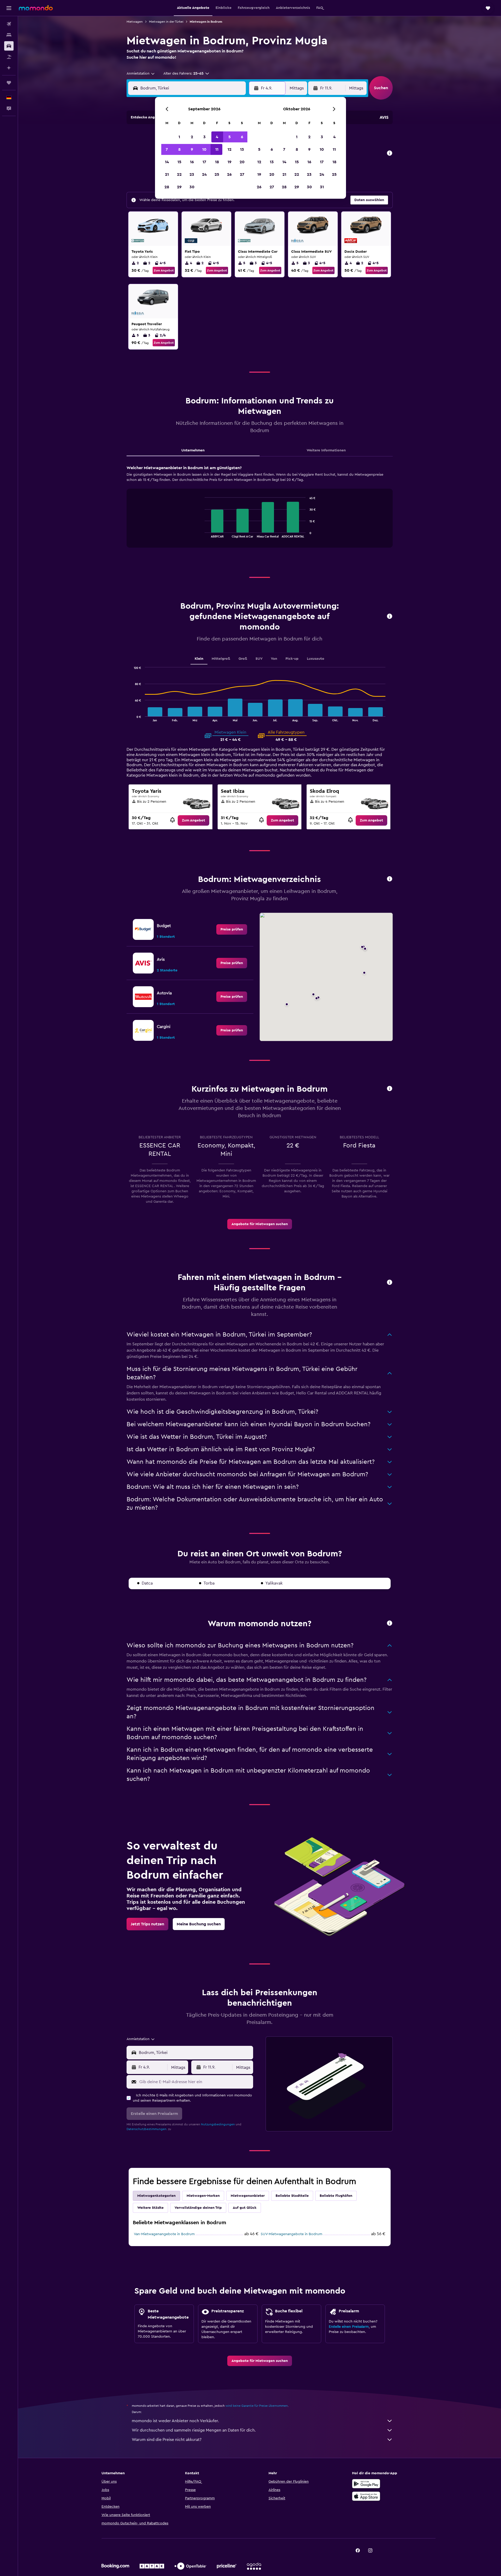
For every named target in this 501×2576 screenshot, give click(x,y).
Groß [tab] (243, 659)
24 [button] (204, 174)
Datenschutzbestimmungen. (147, 2129)
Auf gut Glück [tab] (245, 2208)
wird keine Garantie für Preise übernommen (257, 2406)
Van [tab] (274, 659)
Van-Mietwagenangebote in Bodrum (164, 2234)
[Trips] (9, 83)
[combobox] (141, 74)
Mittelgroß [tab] (221, 659)
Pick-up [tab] (292, 659)
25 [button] (217, 174)
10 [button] (204, 149)
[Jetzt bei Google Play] (366, 2484)
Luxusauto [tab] (316, 659)
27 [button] (242, 174)
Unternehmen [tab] (193, 450)
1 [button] (179, 137)
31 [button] (322, 187)
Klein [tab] (199, 659)
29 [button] (179, 187)
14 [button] (167, 162)
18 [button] (217, 162)
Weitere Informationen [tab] (326, 450)
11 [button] (217, 149)
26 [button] (229, 174)
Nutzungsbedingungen (218, 2124)
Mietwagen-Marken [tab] (203, 2196)
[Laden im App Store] (366, 2496)
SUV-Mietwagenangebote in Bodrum (291, 2234)
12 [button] (229, 149)
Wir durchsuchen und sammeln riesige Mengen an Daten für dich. (194, 2430)
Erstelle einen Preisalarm (349, 2327)
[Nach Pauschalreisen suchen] (9, 57)
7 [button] (167, 149)
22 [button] (179, 174)
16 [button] (192, 162)
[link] (193, 820)
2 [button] (192, 137)
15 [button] (179, 162)
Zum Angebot (164, 270)
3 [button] (204, 137)
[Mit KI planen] (9, 68)
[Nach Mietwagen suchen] (9, 46)
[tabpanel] (260, 511)
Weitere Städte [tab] (150, 2208)
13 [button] (242, 149)
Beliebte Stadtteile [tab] (292, 2196)
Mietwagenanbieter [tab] (248, 2196)
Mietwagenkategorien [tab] (156, 2196)
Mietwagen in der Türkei (166, 22)
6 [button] (242, 137)
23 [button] (192, 174)
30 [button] (192, 187)
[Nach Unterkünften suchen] (9, 35)
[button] (9, 8)
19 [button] (229, 162)
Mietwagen (135, 22)
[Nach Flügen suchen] (9, 24)
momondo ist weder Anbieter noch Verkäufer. (175, 2421)
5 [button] (229, 137)
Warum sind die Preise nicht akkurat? (167, 2440)
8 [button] (179, 149)
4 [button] (217, 137)
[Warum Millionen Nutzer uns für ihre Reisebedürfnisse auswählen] (390, 1623)
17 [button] (204, 162)
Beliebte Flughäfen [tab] (336, 2196)
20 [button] (242, 162)
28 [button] (167, 187)
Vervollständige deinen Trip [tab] (198, 2208)
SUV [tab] (259, 659)
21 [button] (167, 174)
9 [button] (192, 149)
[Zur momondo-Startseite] (36, 8)
